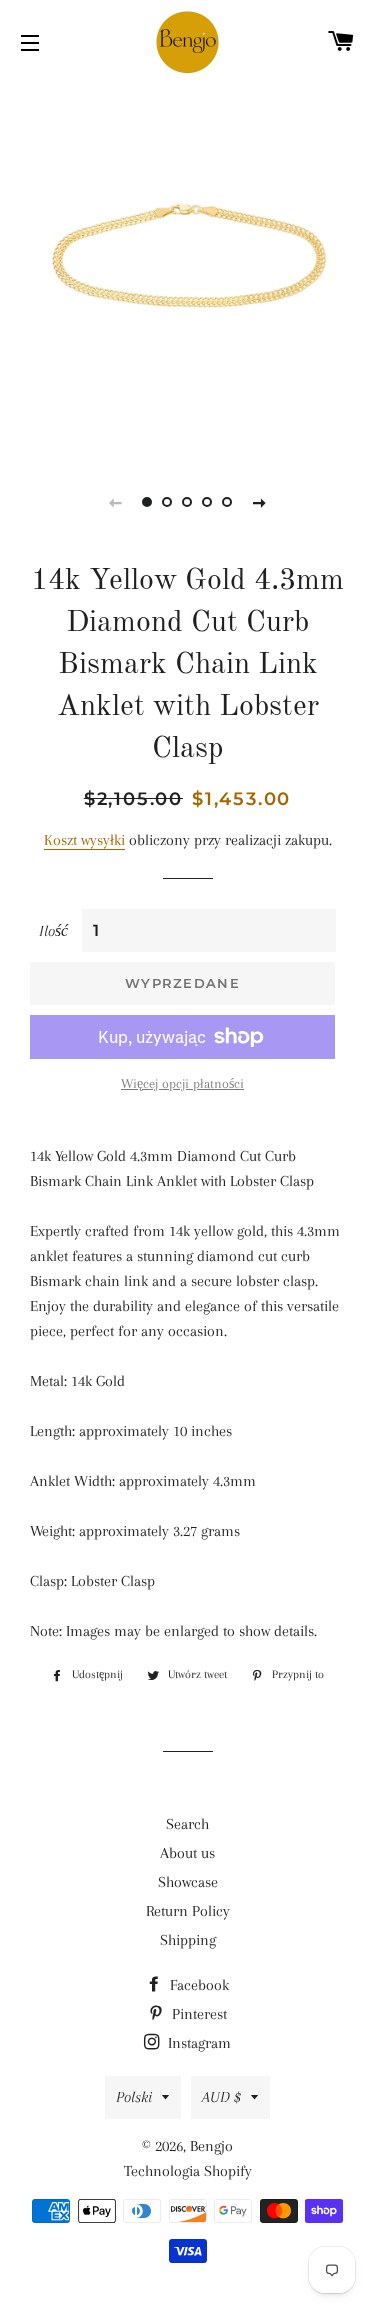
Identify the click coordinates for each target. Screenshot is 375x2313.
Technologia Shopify (188, 2171)
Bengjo (211, 2146)
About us (187, 1853)
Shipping (188, 1940)
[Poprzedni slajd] (116, 502)
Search (187, 1824)
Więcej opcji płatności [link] (182, 1083)
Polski (134, 2097)
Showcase (188, 1882)
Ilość (53, 931)
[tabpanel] (187, 267)
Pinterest (197, 2014)
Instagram (197, 2043)
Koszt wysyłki (84, 840)
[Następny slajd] (260, 502)
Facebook (197, 1985)
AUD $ (221, 2097)
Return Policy (188, 1911)
